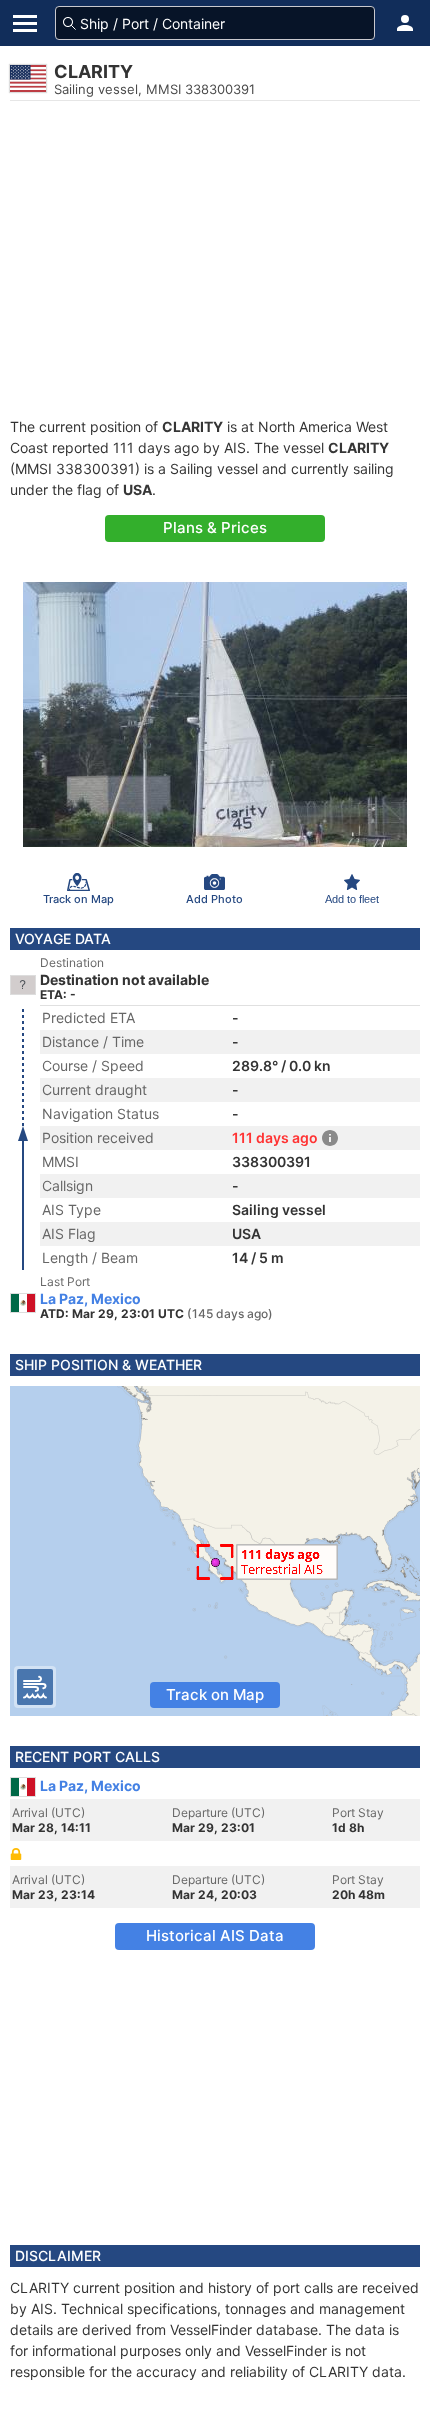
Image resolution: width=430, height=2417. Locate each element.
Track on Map (215, 1694)
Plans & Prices (215, 527)
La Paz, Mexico (90, 1299)
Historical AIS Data (215, 1935)
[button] (405, 23)
